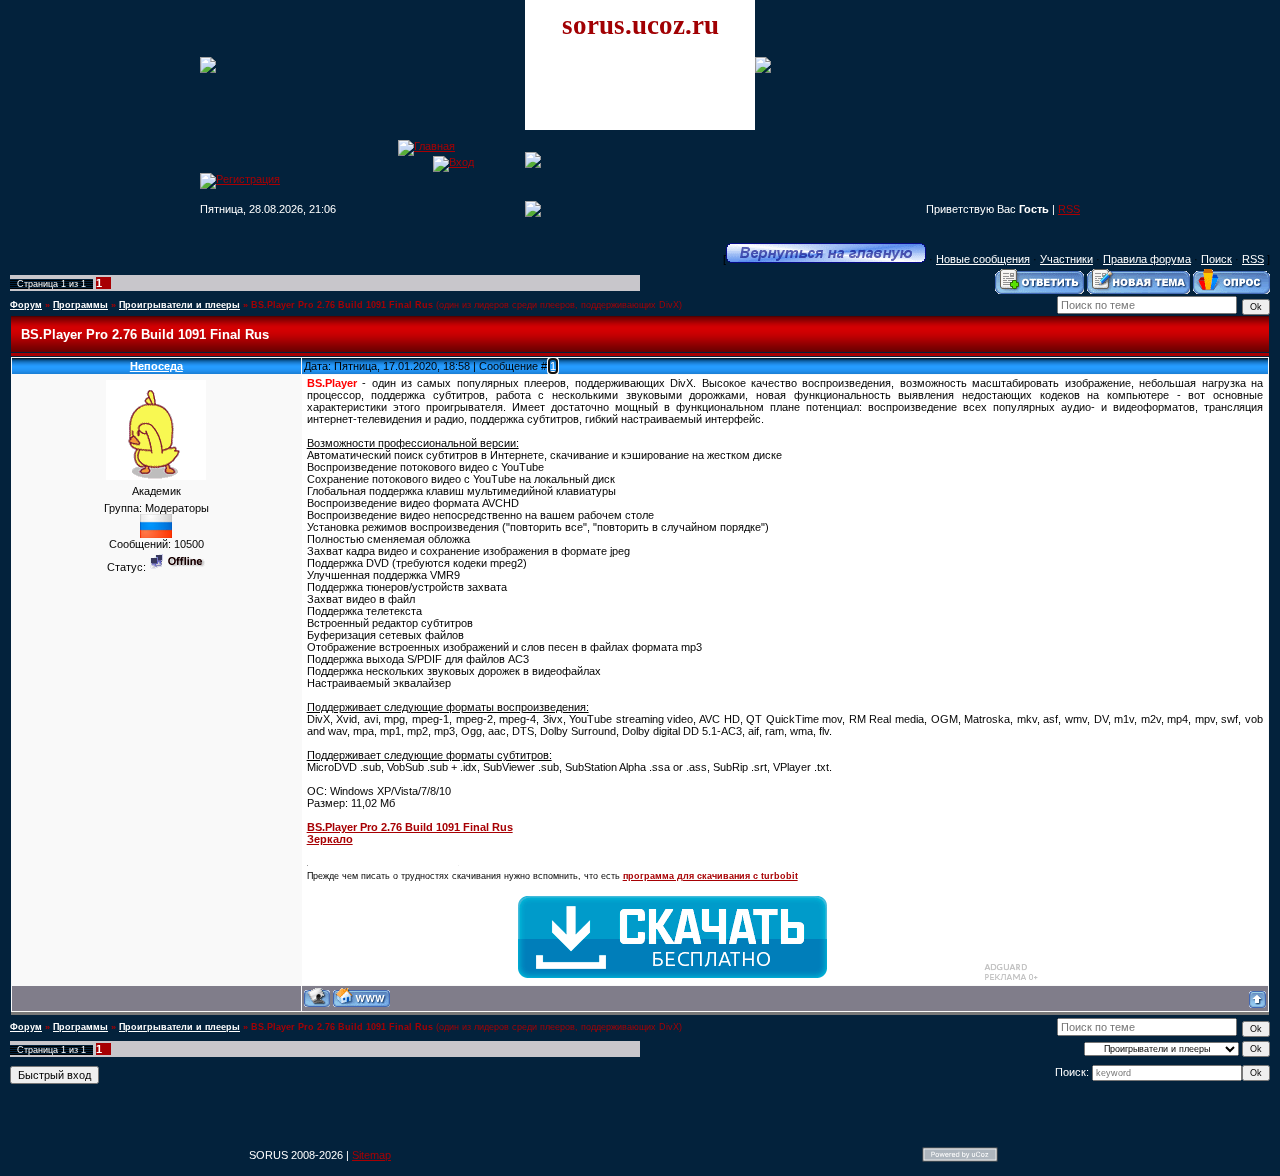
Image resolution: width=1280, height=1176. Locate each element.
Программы (80, 305)
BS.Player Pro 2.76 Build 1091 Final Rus (342, 305)
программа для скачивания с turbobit (710, 876)
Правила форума (1147, 259)
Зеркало (330, 839)
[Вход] (453, 162)
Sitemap (371, 1155)
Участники (1066, 259)
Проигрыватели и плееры (179, 305)
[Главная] (426, 146)
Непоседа (156, 366)
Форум (26, 305)
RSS (1069, 209)
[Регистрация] (240, 179)
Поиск (1216, 259)
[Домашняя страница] (361, 997)
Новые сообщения (983, 259)
